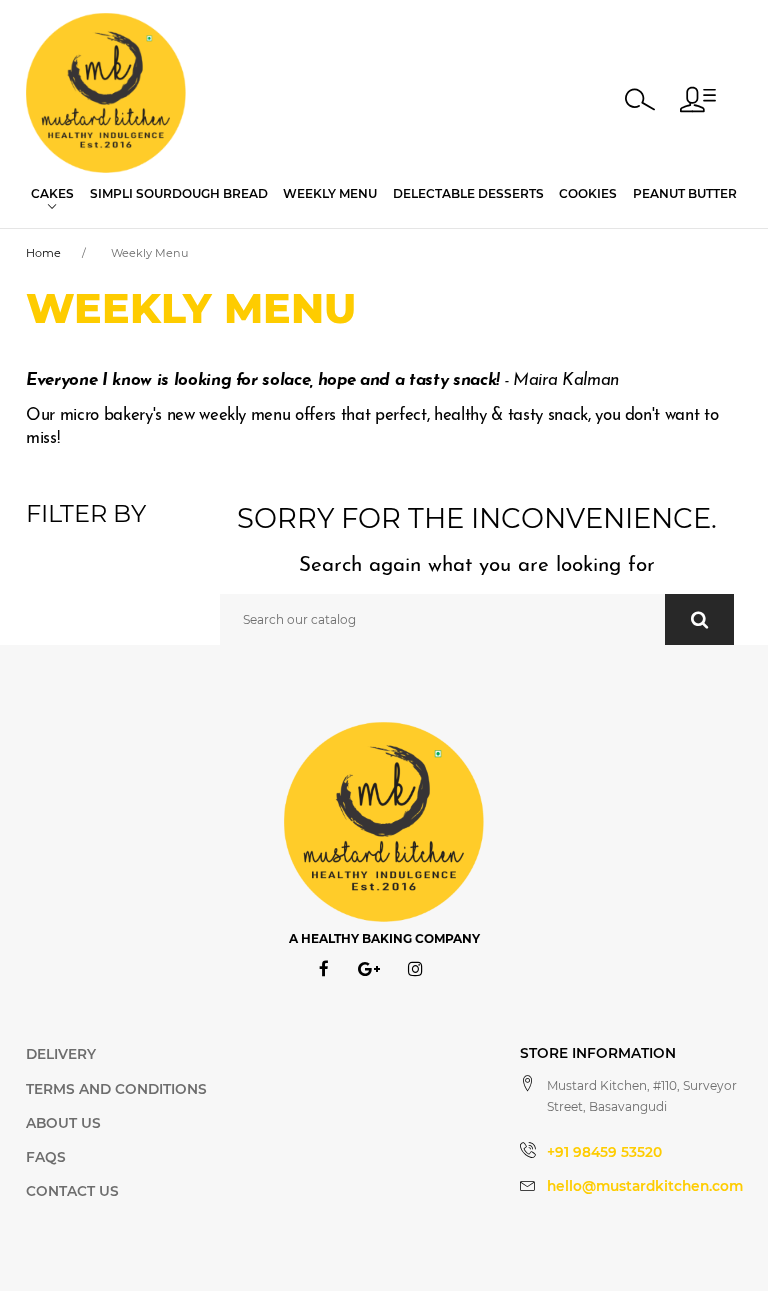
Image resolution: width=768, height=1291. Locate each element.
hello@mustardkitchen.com (645, 1186)
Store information (598, 1053)
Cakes (52, 193)
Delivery (61, 1054)
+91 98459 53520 (604, 1152)
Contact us (72, 1191)
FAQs (46, 1157)
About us (63, 1123)
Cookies (588, 193)
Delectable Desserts (468, 193)
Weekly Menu (330, 193)
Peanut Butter (685, 193)
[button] (698, 99)
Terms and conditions (116, 1089)
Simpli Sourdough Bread (179, 193)
